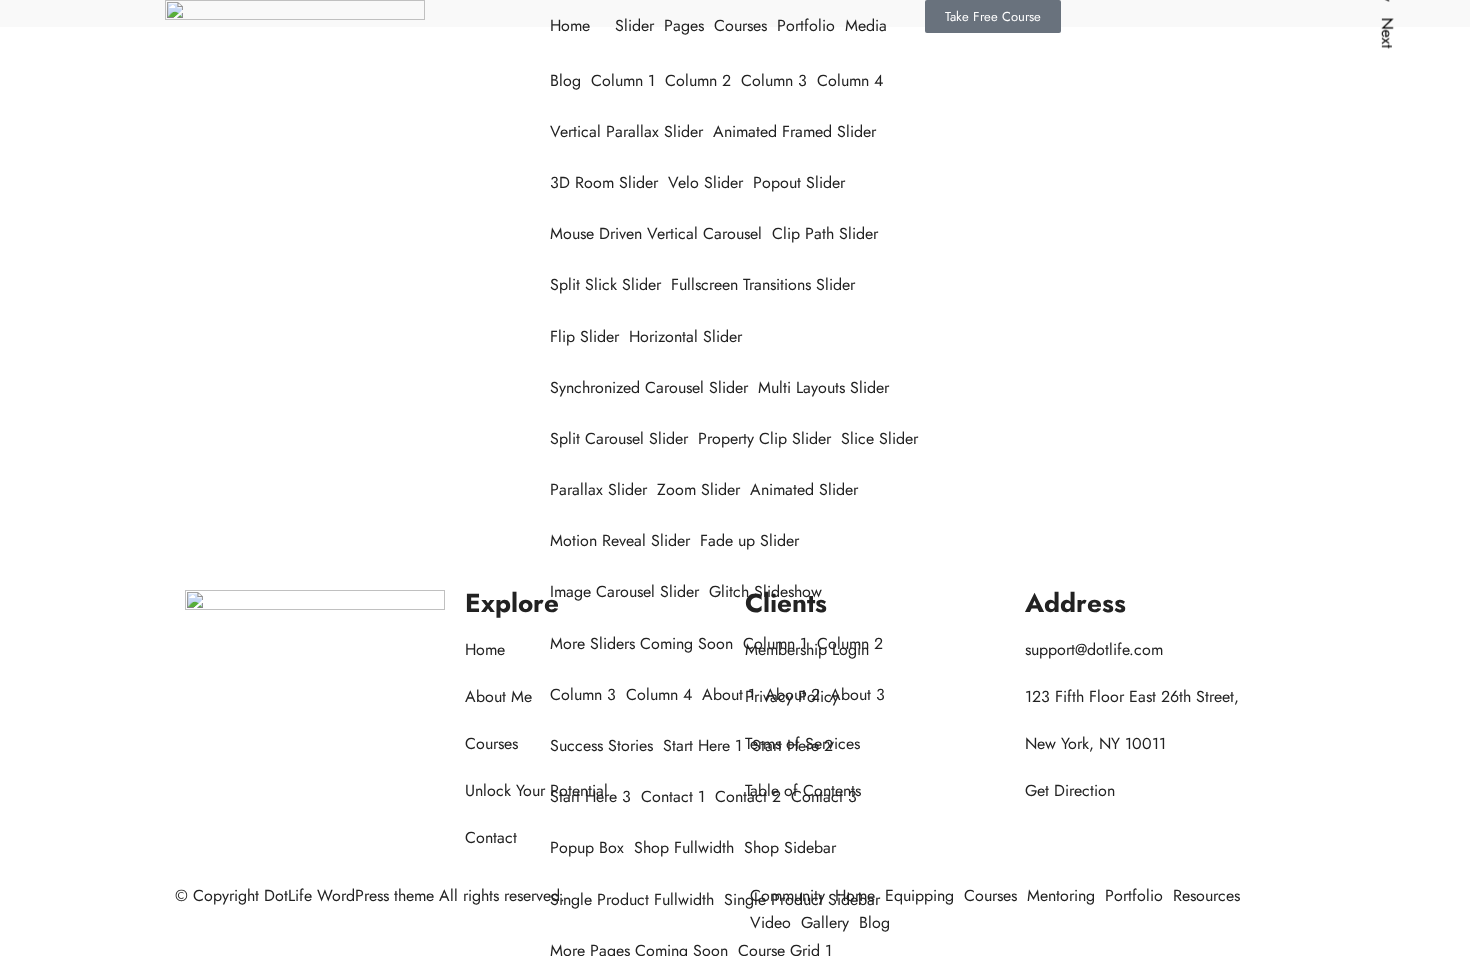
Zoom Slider (698, 489)
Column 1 (623, 80)
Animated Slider (804, 489)
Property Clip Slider (764, 438)
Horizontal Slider (685, 336)
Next (1387, 32)
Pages (684, 25)
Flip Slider (584, 336)
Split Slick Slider (605, 284)
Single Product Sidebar (802, 899)
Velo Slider (705, 182)
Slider (634, 25)
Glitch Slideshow (765, 591)
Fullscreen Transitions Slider (763, 284)
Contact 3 (824, 796)
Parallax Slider (598, 489)
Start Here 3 (590, 796)
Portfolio (806, 25)
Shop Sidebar (790, 847)
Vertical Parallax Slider (626, 131)
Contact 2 (748, 796)
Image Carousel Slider (624, 591)
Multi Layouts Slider (823, 387)
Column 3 (774, 80)
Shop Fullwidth (684, 847)
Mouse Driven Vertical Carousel (656, 233)
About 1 (728, 694)
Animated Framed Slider (794, 131)
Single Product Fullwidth (632, 899)
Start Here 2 (792, 745)
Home (570, 25)
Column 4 (850, 80)
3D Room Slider (604, 182)
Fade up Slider (749, 540)
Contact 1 (673, 796)
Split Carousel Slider (619, 438)
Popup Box (587, 847)
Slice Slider (879, 438)
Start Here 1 (702, 745)
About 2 (792, 694)
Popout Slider (799, 182)
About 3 (857, 694)
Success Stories (601, 745)
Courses (740, 25)
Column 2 (698, 80)
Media (866, 25)
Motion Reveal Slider (620, 540)
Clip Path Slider (825, 233)
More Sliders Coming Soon (641, 643)
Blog (565, 80)
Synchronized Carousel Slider (649, 387)
